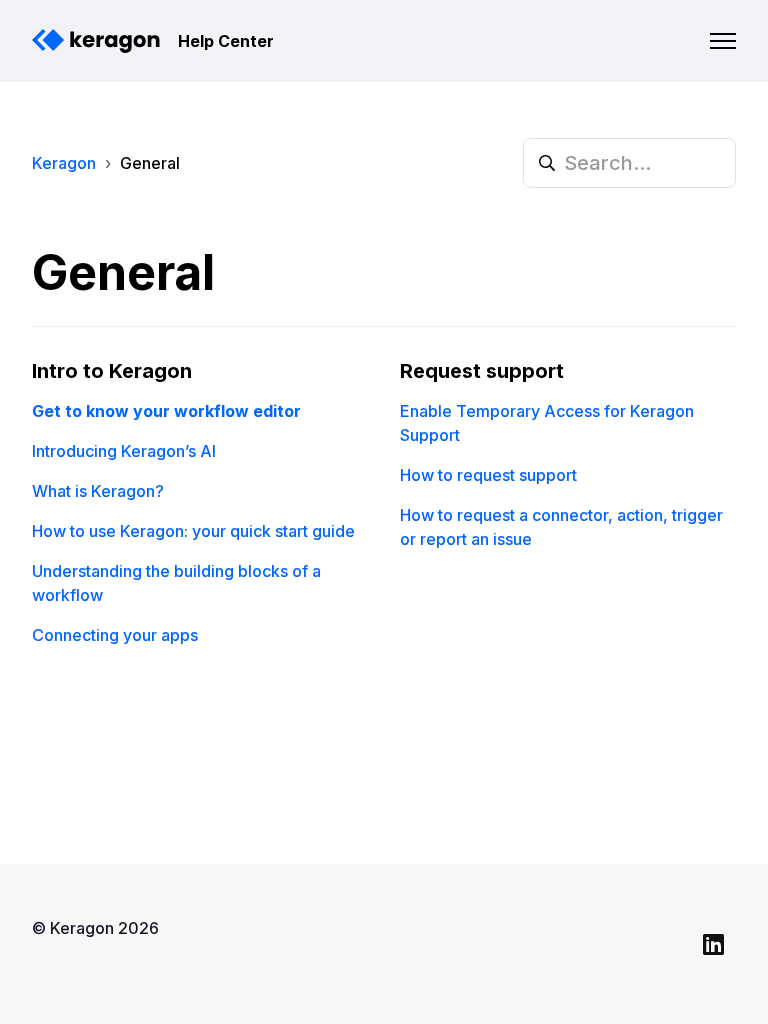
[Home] (97, 41)
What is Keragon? (98, 491)
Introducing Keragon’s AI (124, 451)
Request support (482, 371)
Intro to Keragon (112, 371)
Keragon (64, 163)
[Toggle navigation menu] (723, 41)
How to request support (488, 475)
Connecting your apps (115, 635)
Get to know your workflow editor (166, 411)
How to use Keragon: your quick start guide (193, 531)
